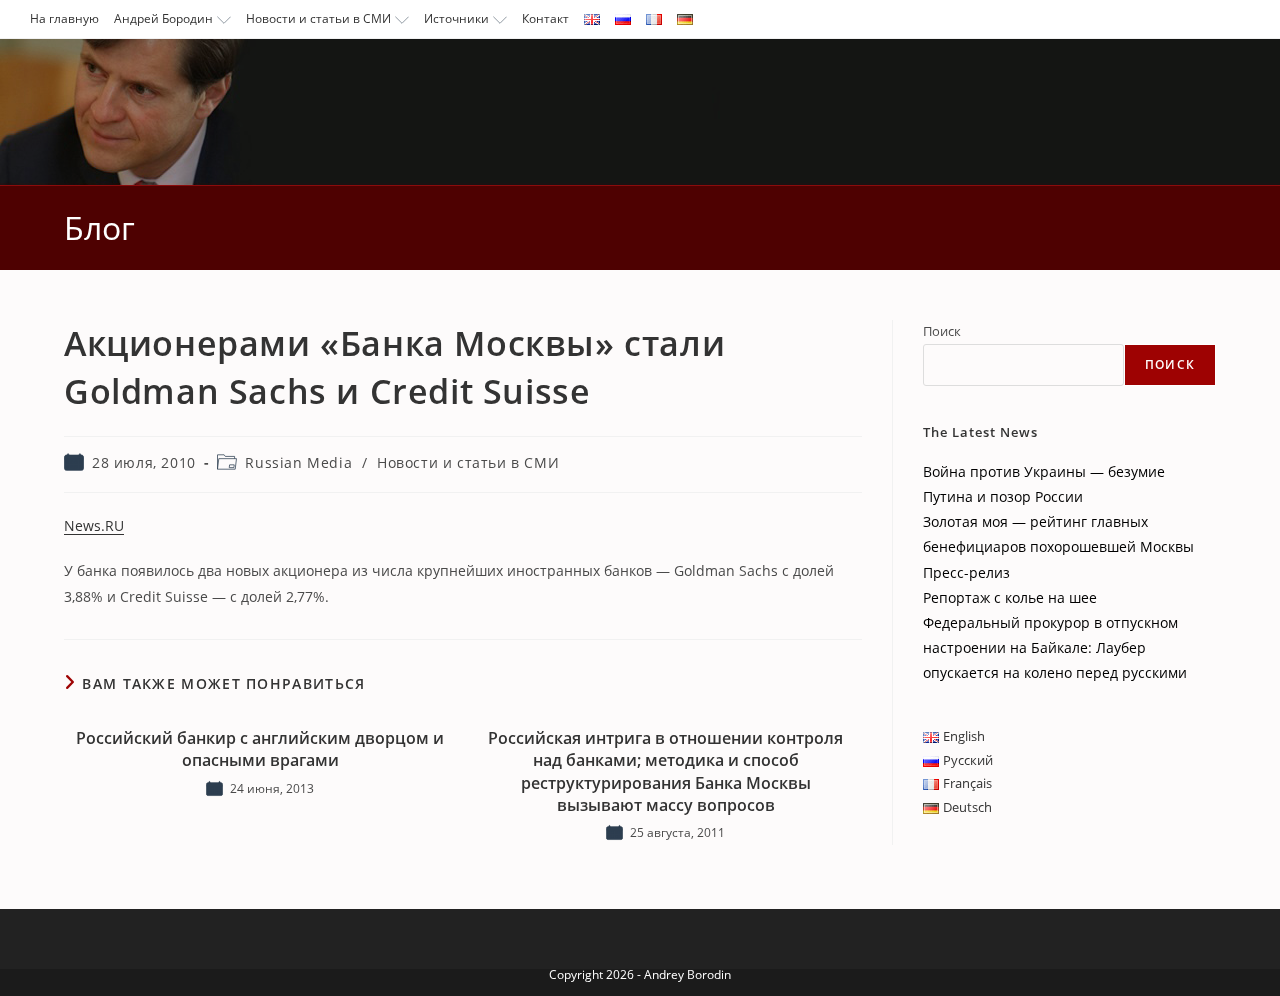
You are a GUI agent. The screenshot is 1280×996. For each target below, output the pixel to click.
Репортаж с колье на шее (1010, 597)
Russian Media (298, 462)
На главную (64, 18)
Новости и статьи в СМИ (318, 18)
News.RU (94, 525)
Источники (456, 18)
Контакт (545, 18)
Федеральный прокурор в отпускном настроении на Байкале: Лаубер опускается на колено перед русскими (1055, 647)
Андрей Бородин (163, 18)
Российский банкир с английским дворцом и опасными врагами (260, 749)
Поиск (942, 331)
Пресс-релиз (966, 572)
